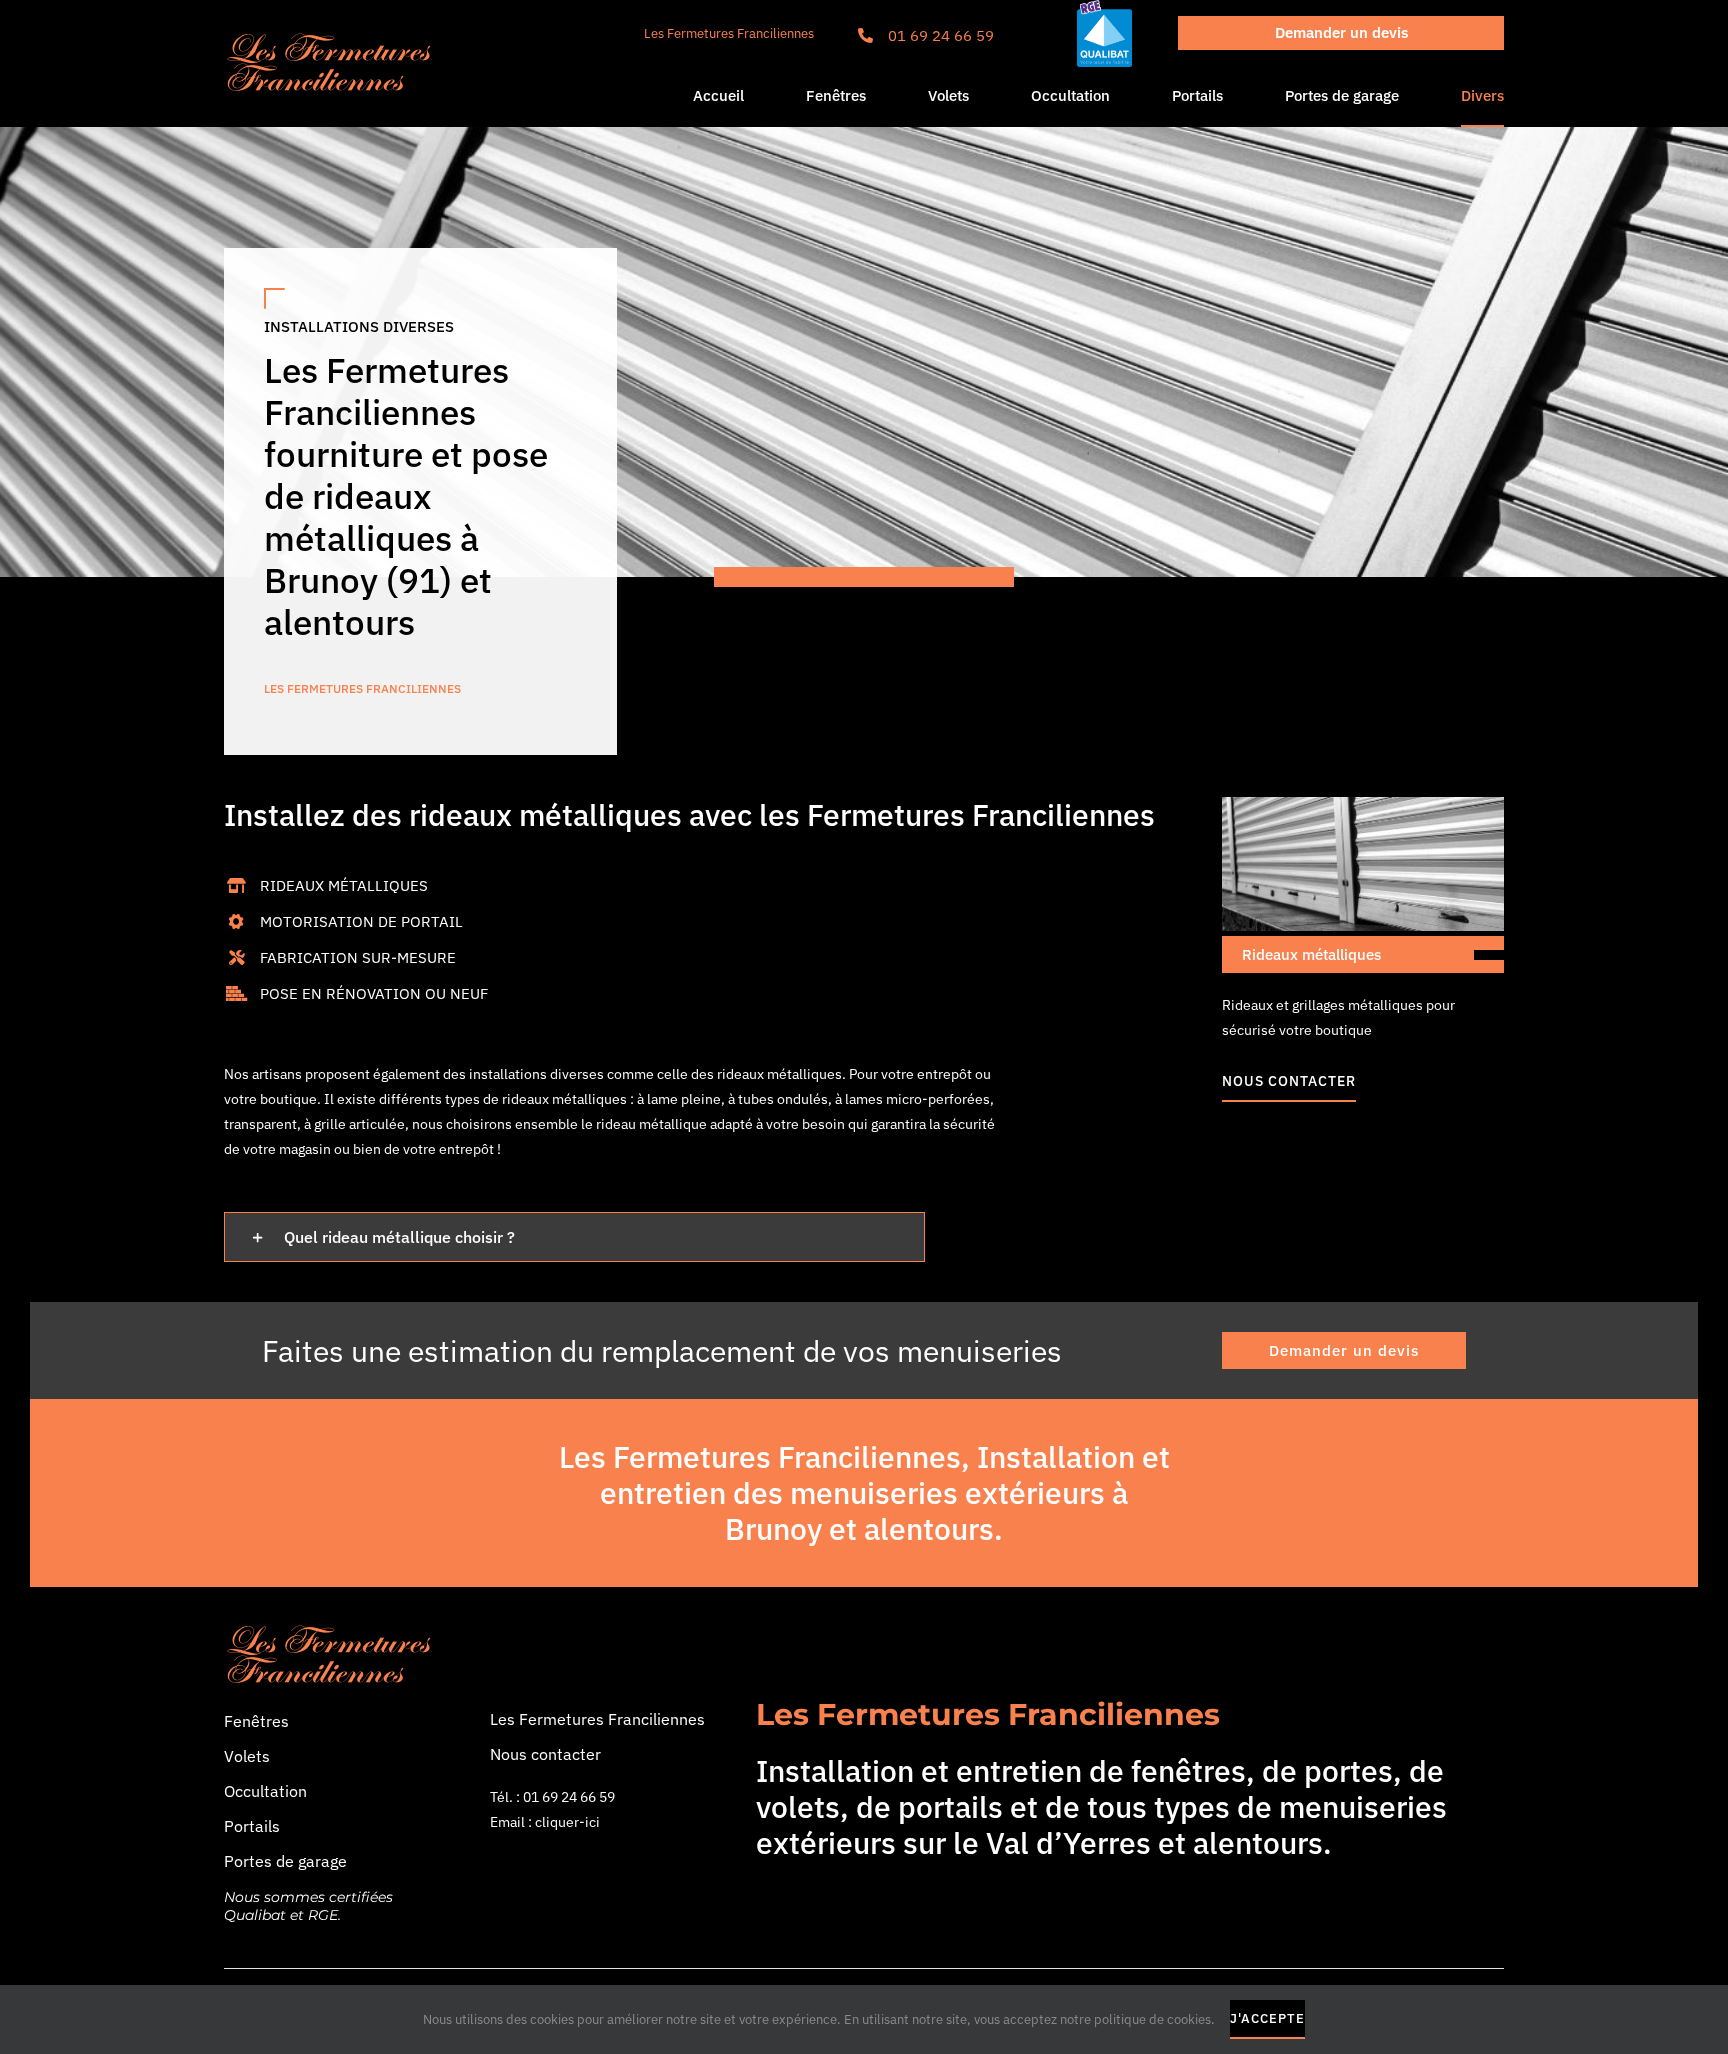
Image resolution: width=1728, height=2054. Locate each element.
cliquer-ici (567, 1822)
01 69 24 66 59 (941, 35)
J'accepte (1267, 2018)
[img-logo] (330, 37)
